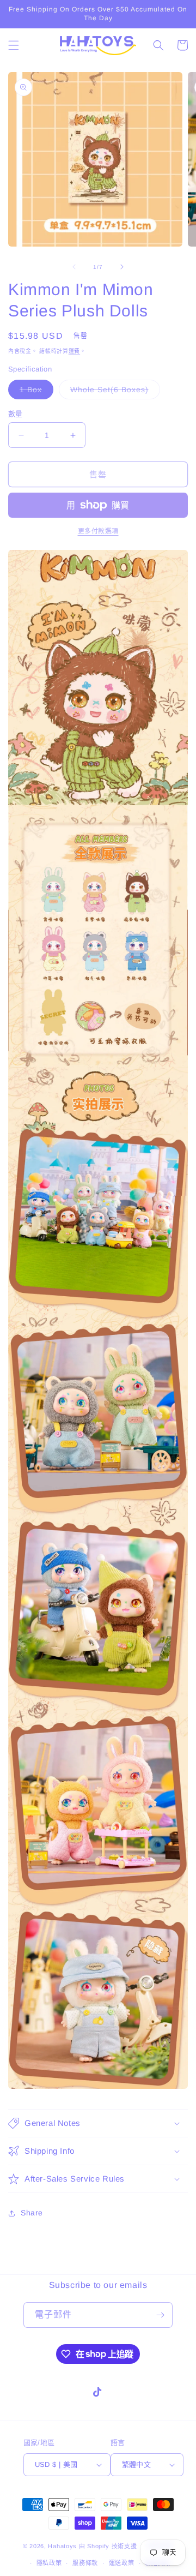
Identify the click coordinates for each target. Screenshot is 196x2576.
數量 (16, 414)
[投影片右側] (122, 267)
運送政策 (122, 2563)
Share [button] (32, 2213)
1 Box (35, 392)
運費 (74, 351)
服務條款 (85, 2563)
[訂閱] (160, 2315)
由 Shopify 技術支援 (108, 2546)
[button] (14, 45)
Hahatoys (62, 2546)
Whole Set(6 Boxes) (113, 392)
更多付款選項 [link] (98, 531)
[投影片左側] (74, 267)
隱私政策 (49, 2563)
